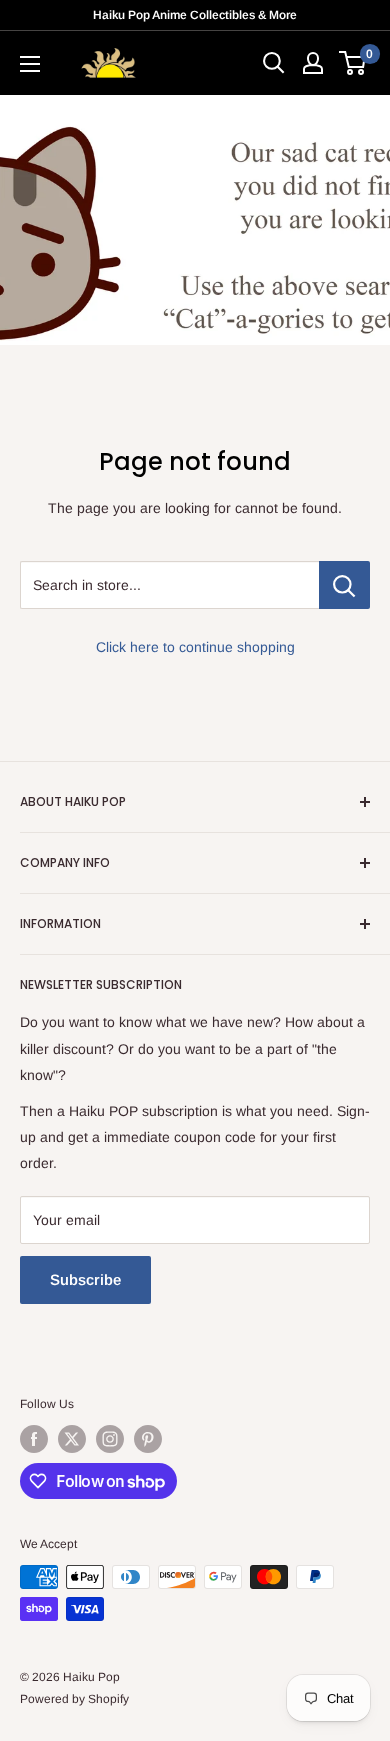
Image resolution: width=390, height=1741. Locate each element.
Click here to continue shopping (195, 647)
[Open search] (274, 63)
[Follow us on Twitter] (72, 1439)
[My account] (313, 63)
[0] (353, 63)
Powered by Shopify (74, 1699)
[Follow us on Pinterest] (148, 1439)
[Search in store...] (344, 585)
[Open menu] (30, 64)
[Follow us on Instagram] (110, 1439)
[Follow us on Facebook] (34, 1439)
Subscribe (85, 1279)
